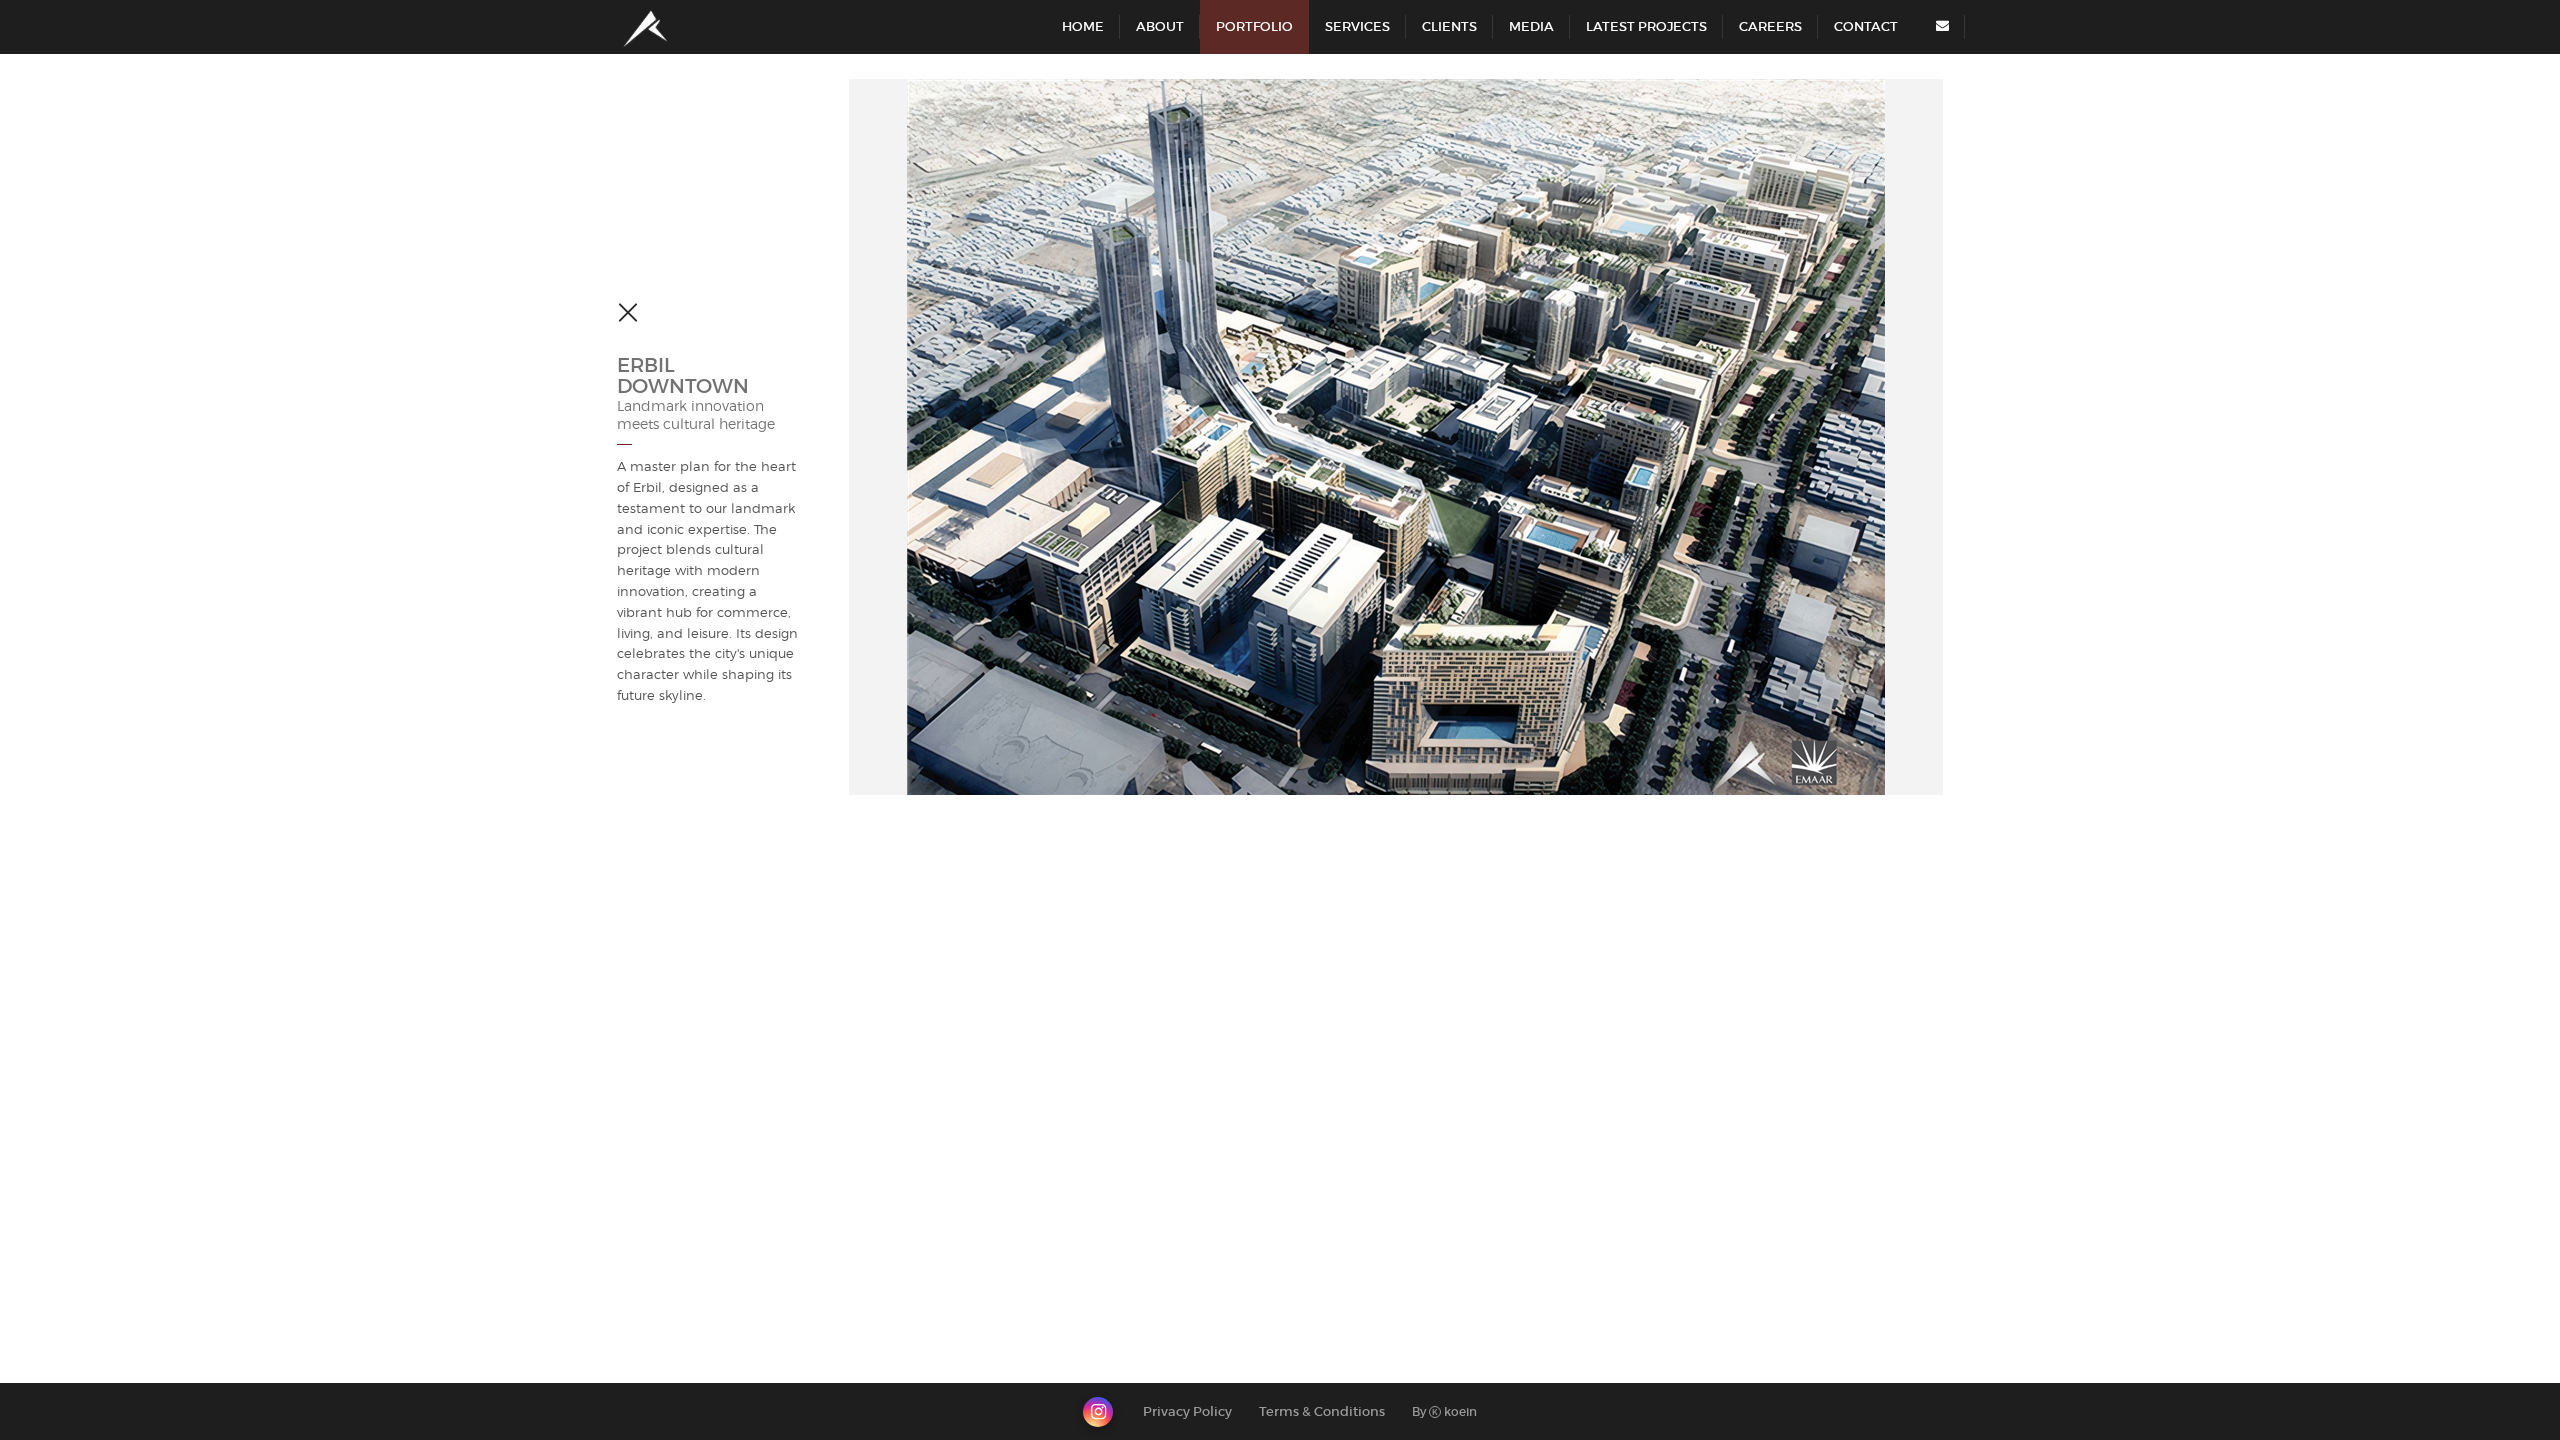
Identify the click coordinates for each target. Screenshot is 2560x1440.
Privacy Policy (1187, 1411)
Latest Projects (1646, 26)
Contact (1866, 26)
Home (1083, 26)
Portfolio (1254, 26)
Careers (1770, 26)
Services (1357, 26)
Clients (1449, 26)
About (1160, 26)
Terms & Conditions (1322, 1411)
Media (1531, 26)
